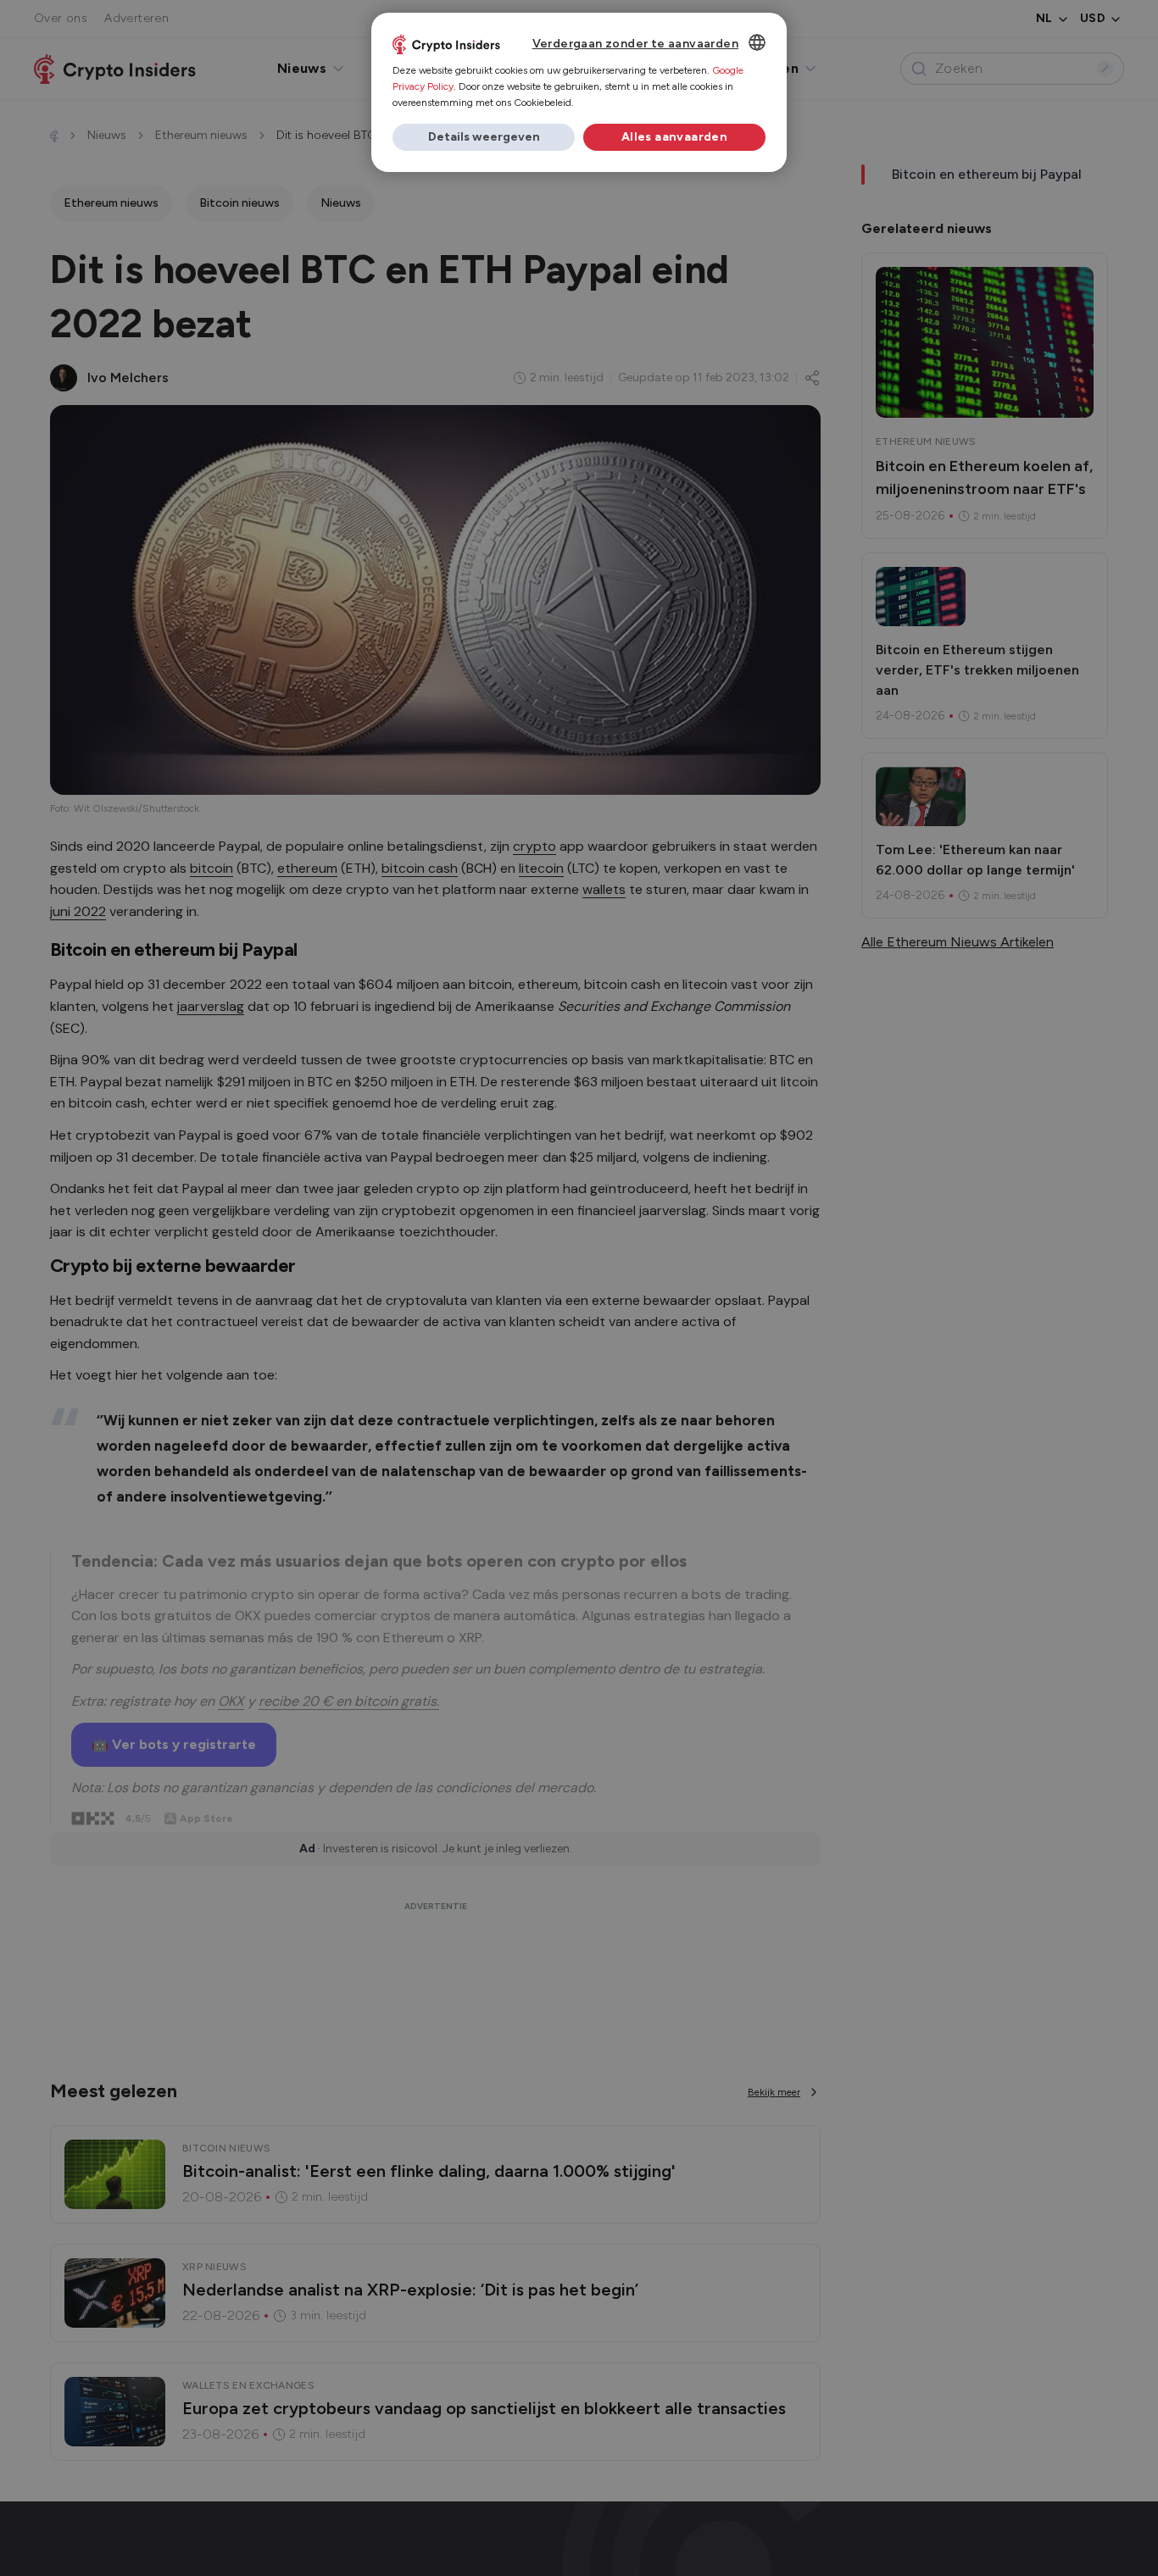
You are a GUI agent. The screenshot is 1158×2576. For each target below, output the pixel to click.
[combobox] (757, 42)
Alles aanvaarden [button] (674, 137)
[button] (484, 137)
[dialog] (579, 92)
